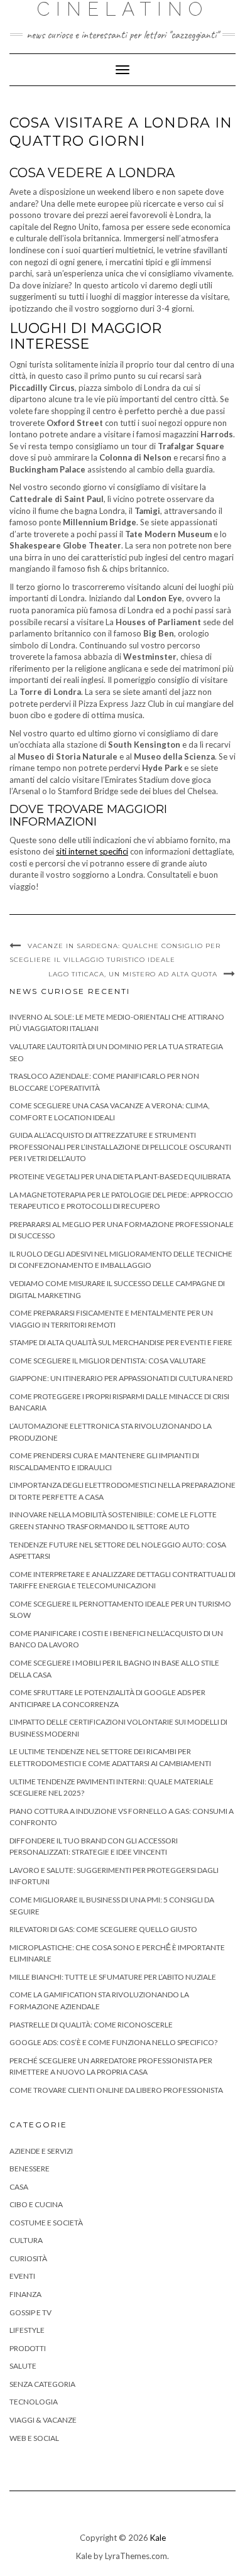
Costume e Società (46, 2223)
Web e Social (34, 2438)
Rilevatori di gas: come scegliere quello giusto (103, 1929)
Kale (158, 2538)
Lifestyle (27, 2330)
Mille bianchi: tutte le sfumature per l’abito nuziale (113, 1977)
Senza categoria (42, 2384)
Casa (19, 2187)
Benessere (30, 2169)
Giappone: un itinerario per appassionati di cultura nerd (121, 1378)
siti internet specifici (92, 851)
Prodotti (28, 2348)
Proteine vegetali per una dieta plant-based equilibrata (120, 1176)
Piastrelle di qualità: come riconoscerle (91, 2025)
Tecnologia (34, 2402)
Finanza (25, 2294)
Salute (23, 2366)
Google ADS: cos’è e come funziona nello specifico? (113, 2042)
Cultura (26, 2240)
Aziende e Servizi (41, 2151)
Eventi (22, 2276)
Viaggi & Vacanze (43, 2420)
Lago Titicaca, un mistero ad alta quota (133, 974)
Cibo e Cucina (36, 2204)
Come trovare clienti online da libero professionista (116, 2090)
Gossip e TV (30, 2312)
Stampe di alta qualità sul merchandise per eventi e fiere (121, 1342)
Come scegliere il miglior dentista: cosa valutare (108, 1361)
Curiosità (28, 2258)
